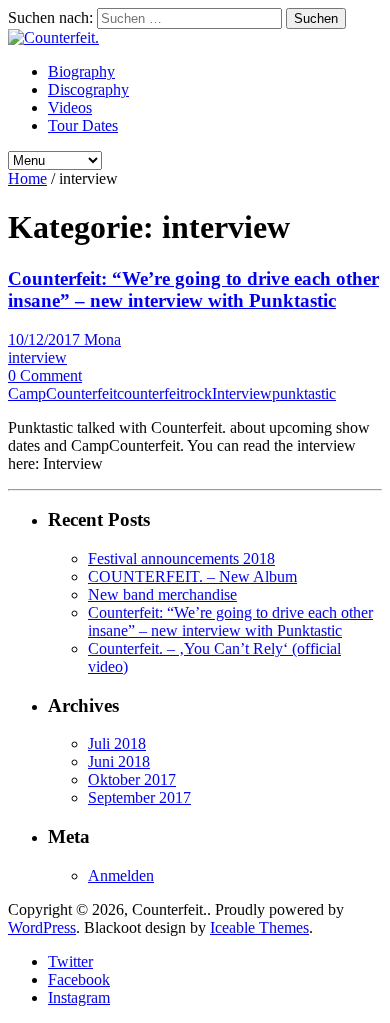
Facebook (79, 979)
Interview (242, 393)
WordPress (42, 927)
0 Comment (45, 375)
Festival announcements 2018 (181, 558)
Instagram (79, 997)
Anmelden (121, 875)
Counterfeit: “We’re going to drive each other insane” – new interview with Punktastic (193, 289)
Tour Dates (83, 125)
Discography (88, 89)
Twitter (70, 961)
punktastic (304, 393)
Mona (102, 339)
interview (37, 357)
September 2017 (139, 797)
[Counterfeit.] (53, 37)
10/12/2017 (46, 339)
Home (27, 178)
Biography (81, 71)
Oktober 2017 (132, 779)
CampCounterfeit (62, 393)
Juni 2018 (119, 761)
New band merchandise (162, 594)
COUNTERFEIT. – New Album (192, 576)
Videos (70, 107)
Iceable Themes (259, 927)
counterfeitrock (164, 393)
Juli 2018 (117, 743)
